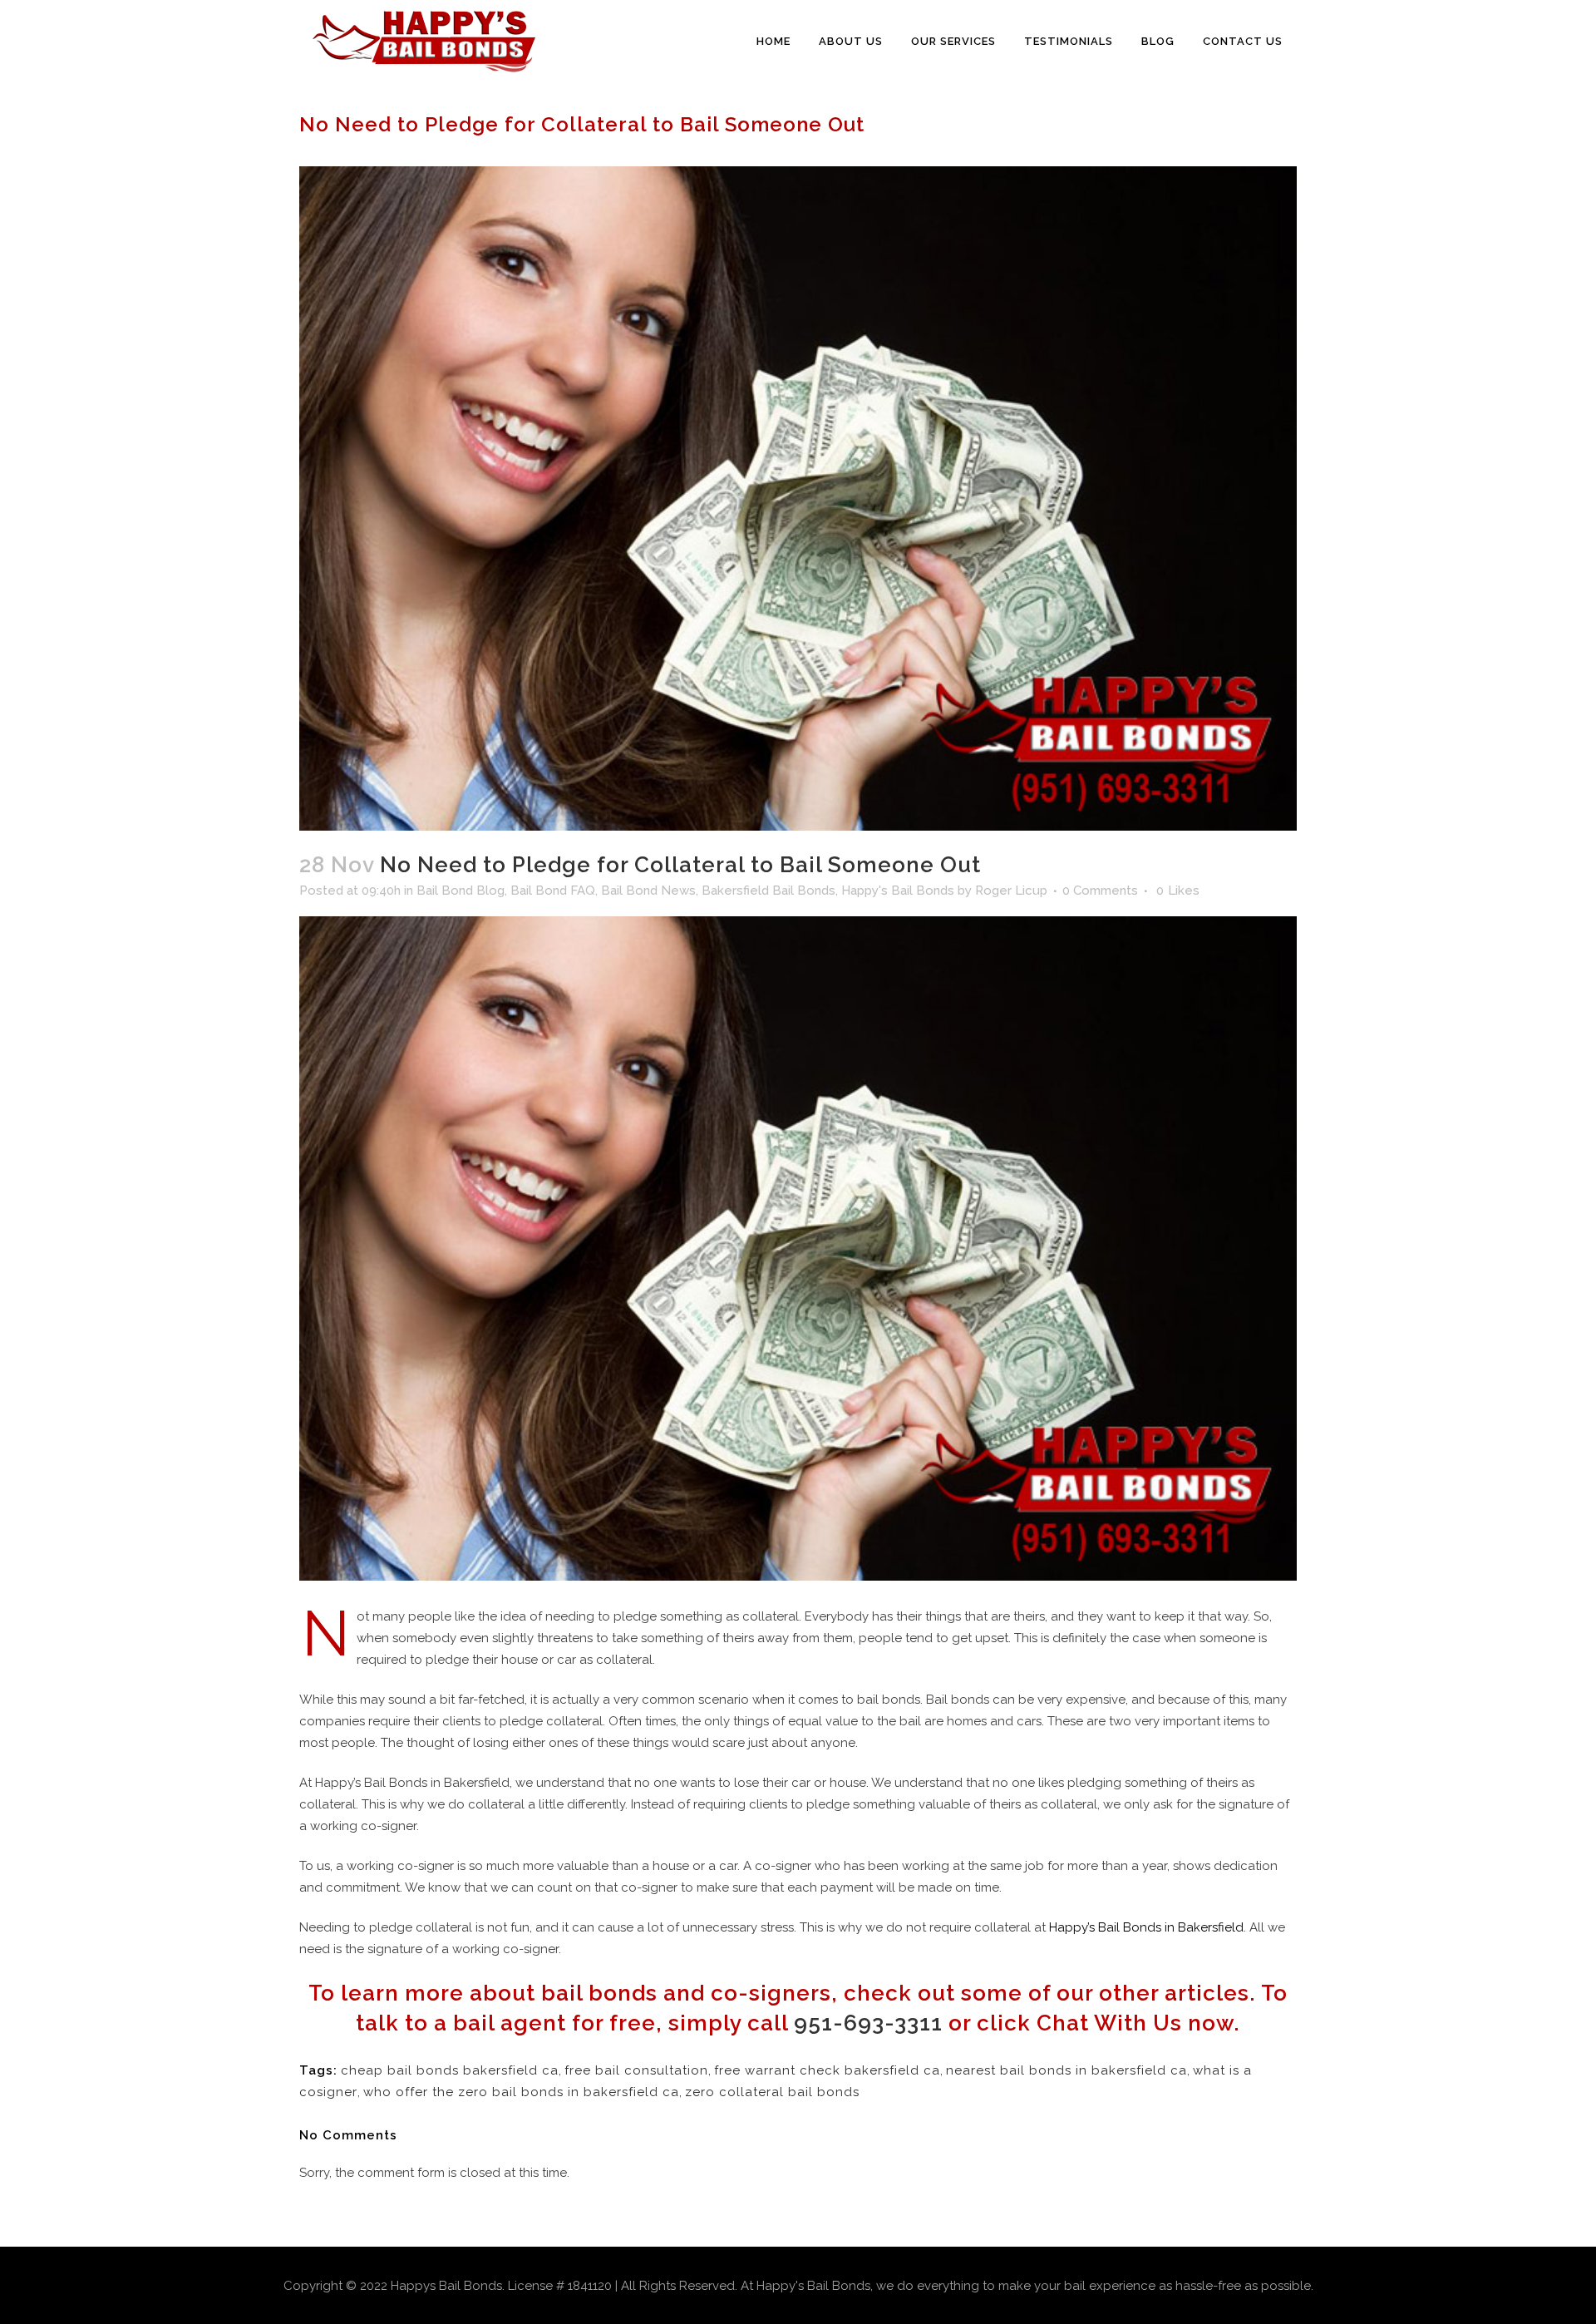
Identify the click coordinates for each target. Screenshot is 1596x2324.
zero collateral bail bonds (772, 2092)
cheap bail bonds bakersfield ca (450, 2070)
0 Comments (1100, 891)
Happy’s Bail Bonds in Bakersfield (1146, 1927)
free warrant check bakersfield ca (827, 2070)
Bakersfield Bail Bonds (768, 891)
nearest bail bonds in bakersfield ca (1066, 2070)
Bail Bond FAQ (553, 891)
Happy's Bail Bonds (898, 891)
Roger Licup (1011, 891)
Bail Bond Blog (461, 891)
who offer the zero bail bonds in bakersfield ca (521, 2092)
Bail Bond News (648, 891)
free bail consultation (636, 2070)
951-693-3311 (868, 2023)
